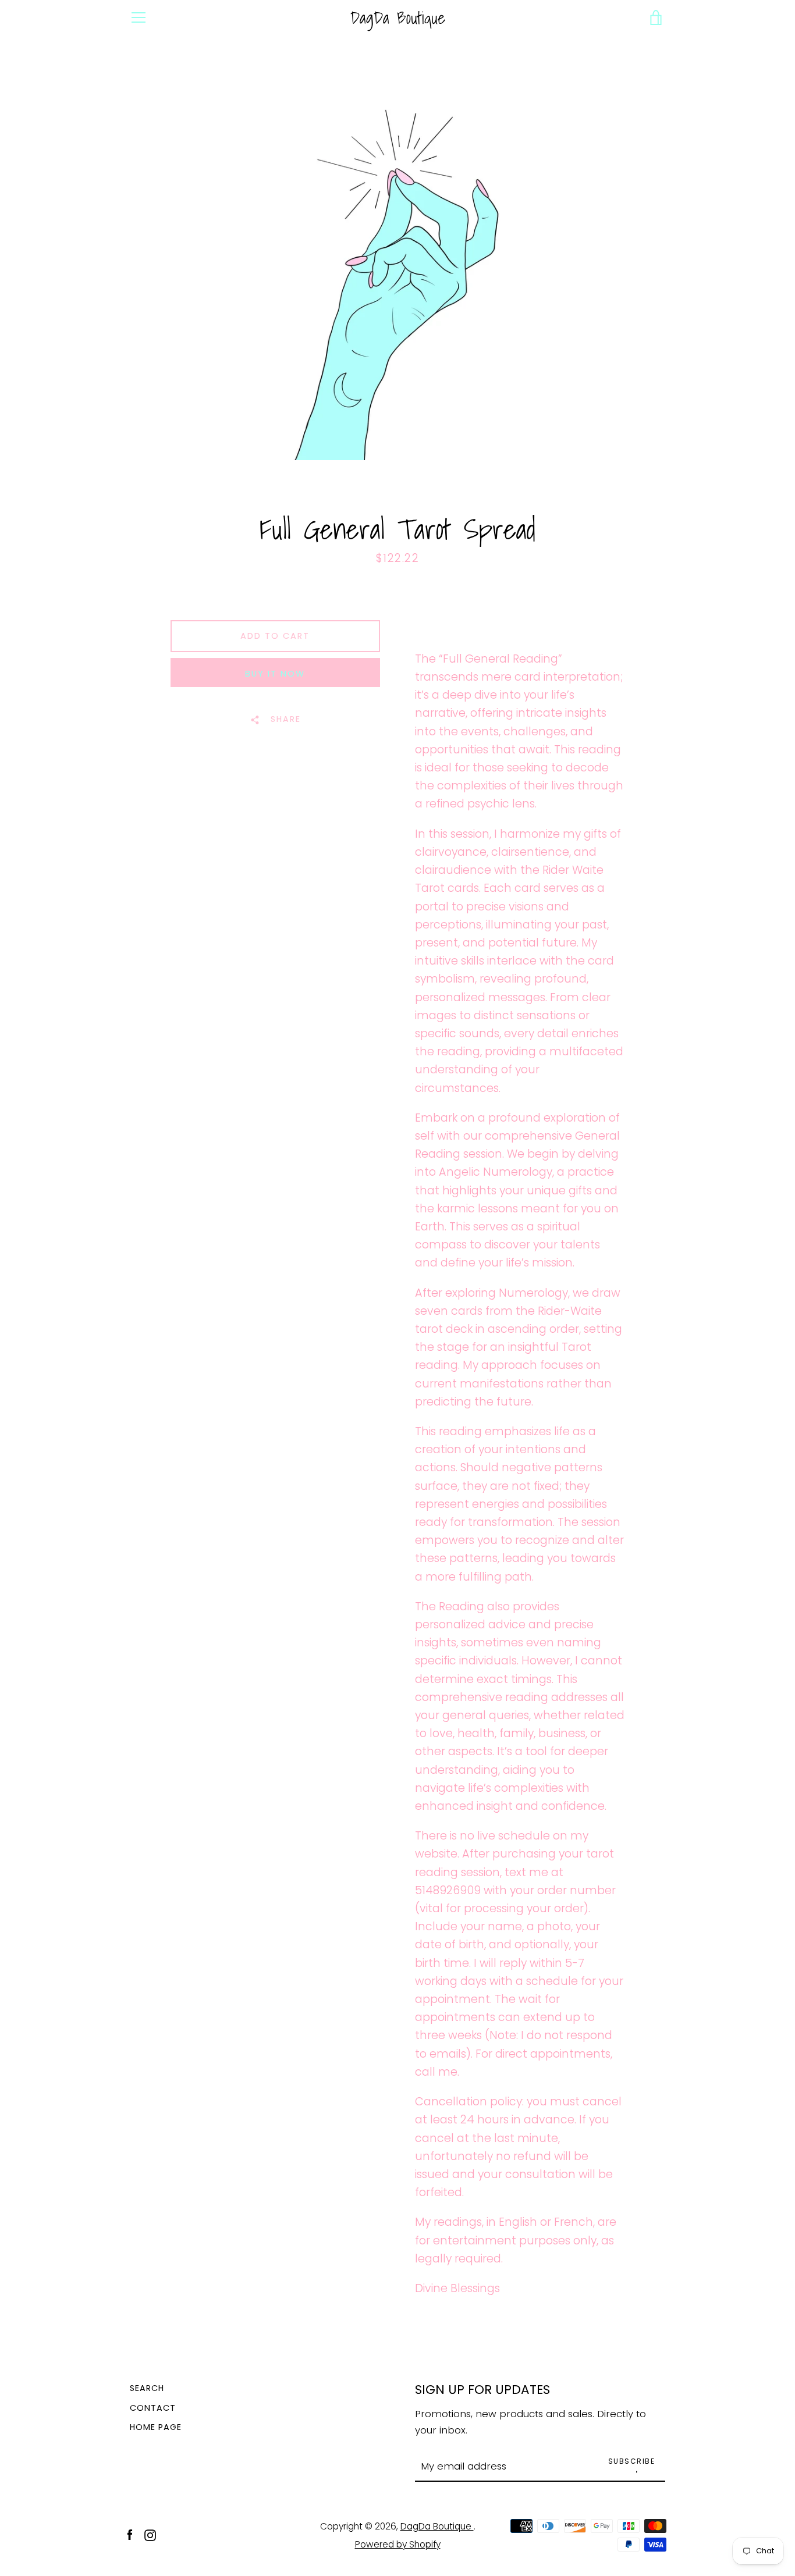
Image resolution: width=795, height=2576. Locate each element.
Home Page (156, 2427)
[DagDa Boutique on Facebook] (130, 2534)
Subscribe (632, 2461)
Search (147, 2388)
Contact (153, 2408)
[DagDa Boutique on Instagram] (150, 2534)
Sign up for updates (482, 2390)
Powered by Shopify (398, 2544)
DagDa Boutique (398, 18)
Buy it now (275, 674)
